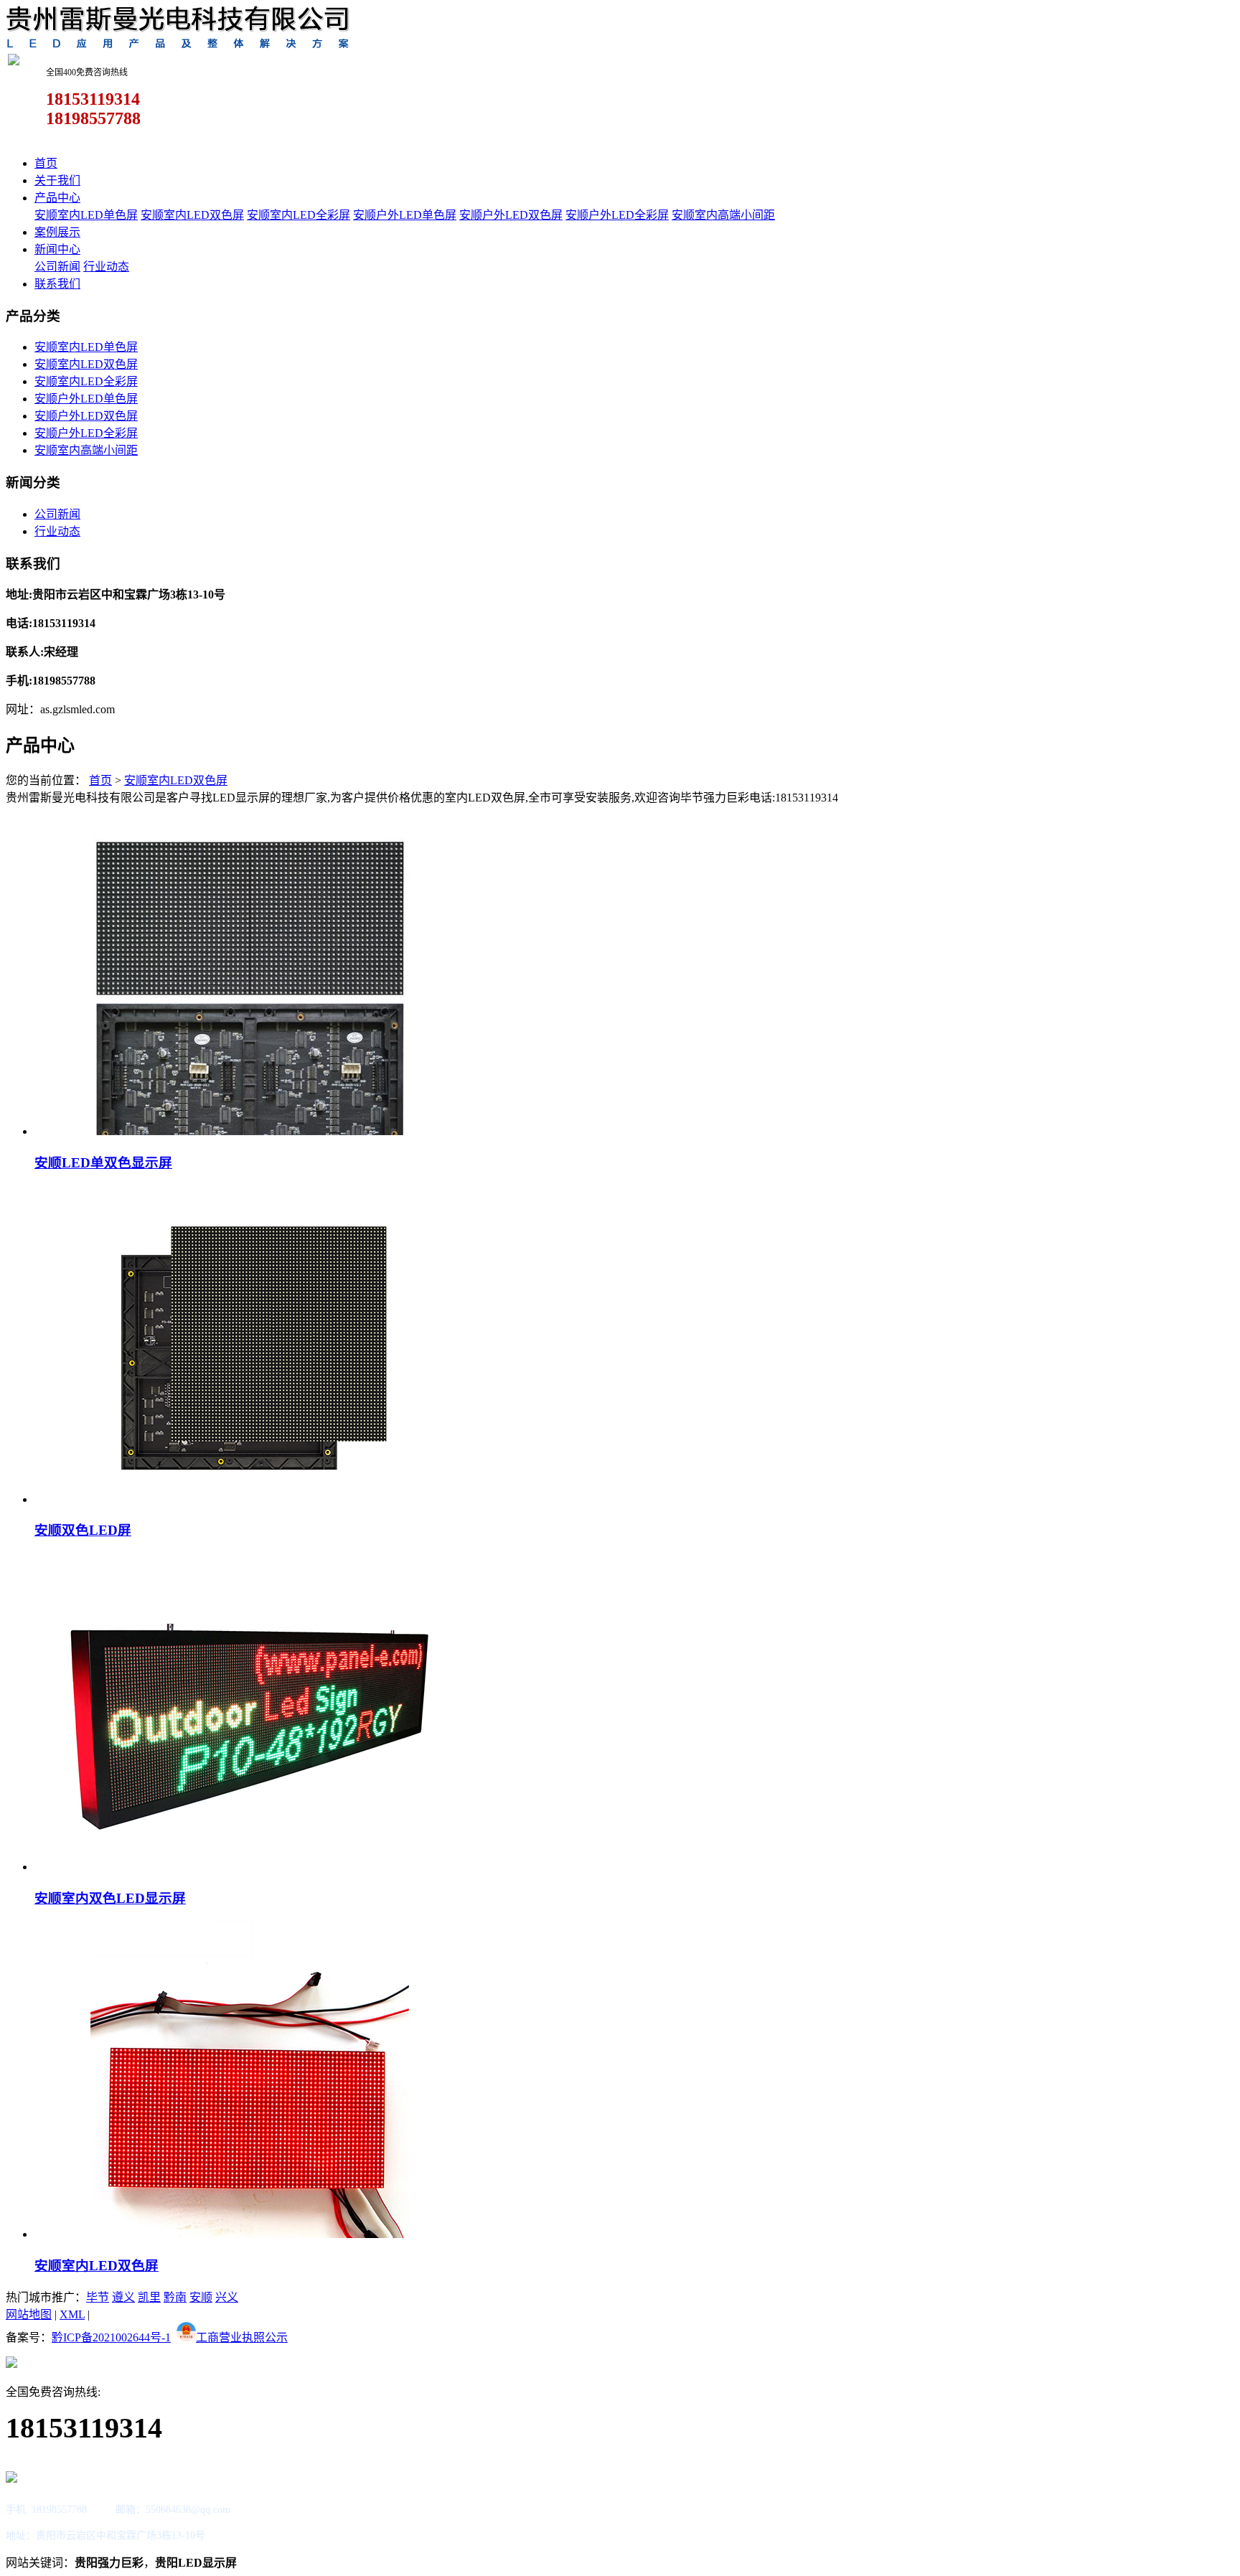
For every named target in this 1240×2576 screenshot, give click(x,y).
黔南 (175, 2297)
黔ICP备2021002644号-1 (111, 2337)
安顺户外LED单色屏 (405, 215)
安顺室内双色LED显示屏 (110, 1898)
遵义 (123, 2297)
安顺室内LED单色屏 (86, 215)
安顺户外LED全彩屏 (617, 215)
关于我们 (57, 180)
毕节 (98, 2297)
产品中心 (57, 198)
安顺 (201, 2297)
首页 (46, 163)
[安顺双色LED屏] (250, 1499)
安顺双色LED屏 (83, 1530)
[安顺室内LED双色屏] (250, 2234)
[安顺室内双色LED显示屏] (250, 1867)
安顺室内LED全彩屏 (299, 215)
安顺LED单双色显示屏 (103, 1163)
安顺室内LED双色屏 (192, 215)
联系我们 (57, 284)
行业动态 (106, 267)
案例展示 (57, 232)
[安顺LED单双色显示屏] (250, 1131)
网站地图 (29, 2314)
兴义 (227, 2297)
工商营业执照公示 (242, 2337)
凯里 (149, 2297)
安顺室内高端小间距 (723, 215)
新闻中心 (57, 249)
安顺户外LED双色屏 (511, 215)
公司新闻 (57, 267)
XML (72, 2314)
